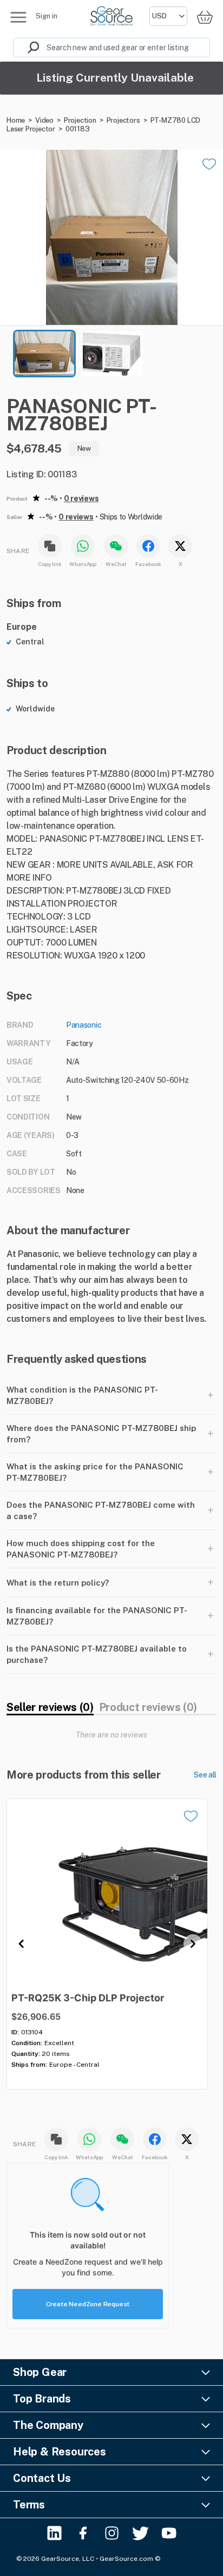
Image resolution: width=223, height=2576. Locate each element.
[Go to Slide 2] (113, 354)
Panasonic (84, 1025)
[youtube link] (169, 2533)
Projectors (123, 120)
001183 (78, 129)
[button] (111, 237)
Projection (80, 120)
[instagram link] (112, 2533)
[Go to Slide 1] (44, 354)
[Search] (27, 48)
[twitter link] (140, 2533)
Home (16, 120)
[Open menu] (18, 17)
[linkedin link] (54, 2533)
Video (44, 120)
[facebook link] (83, 2533)
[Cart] (205, 17)
